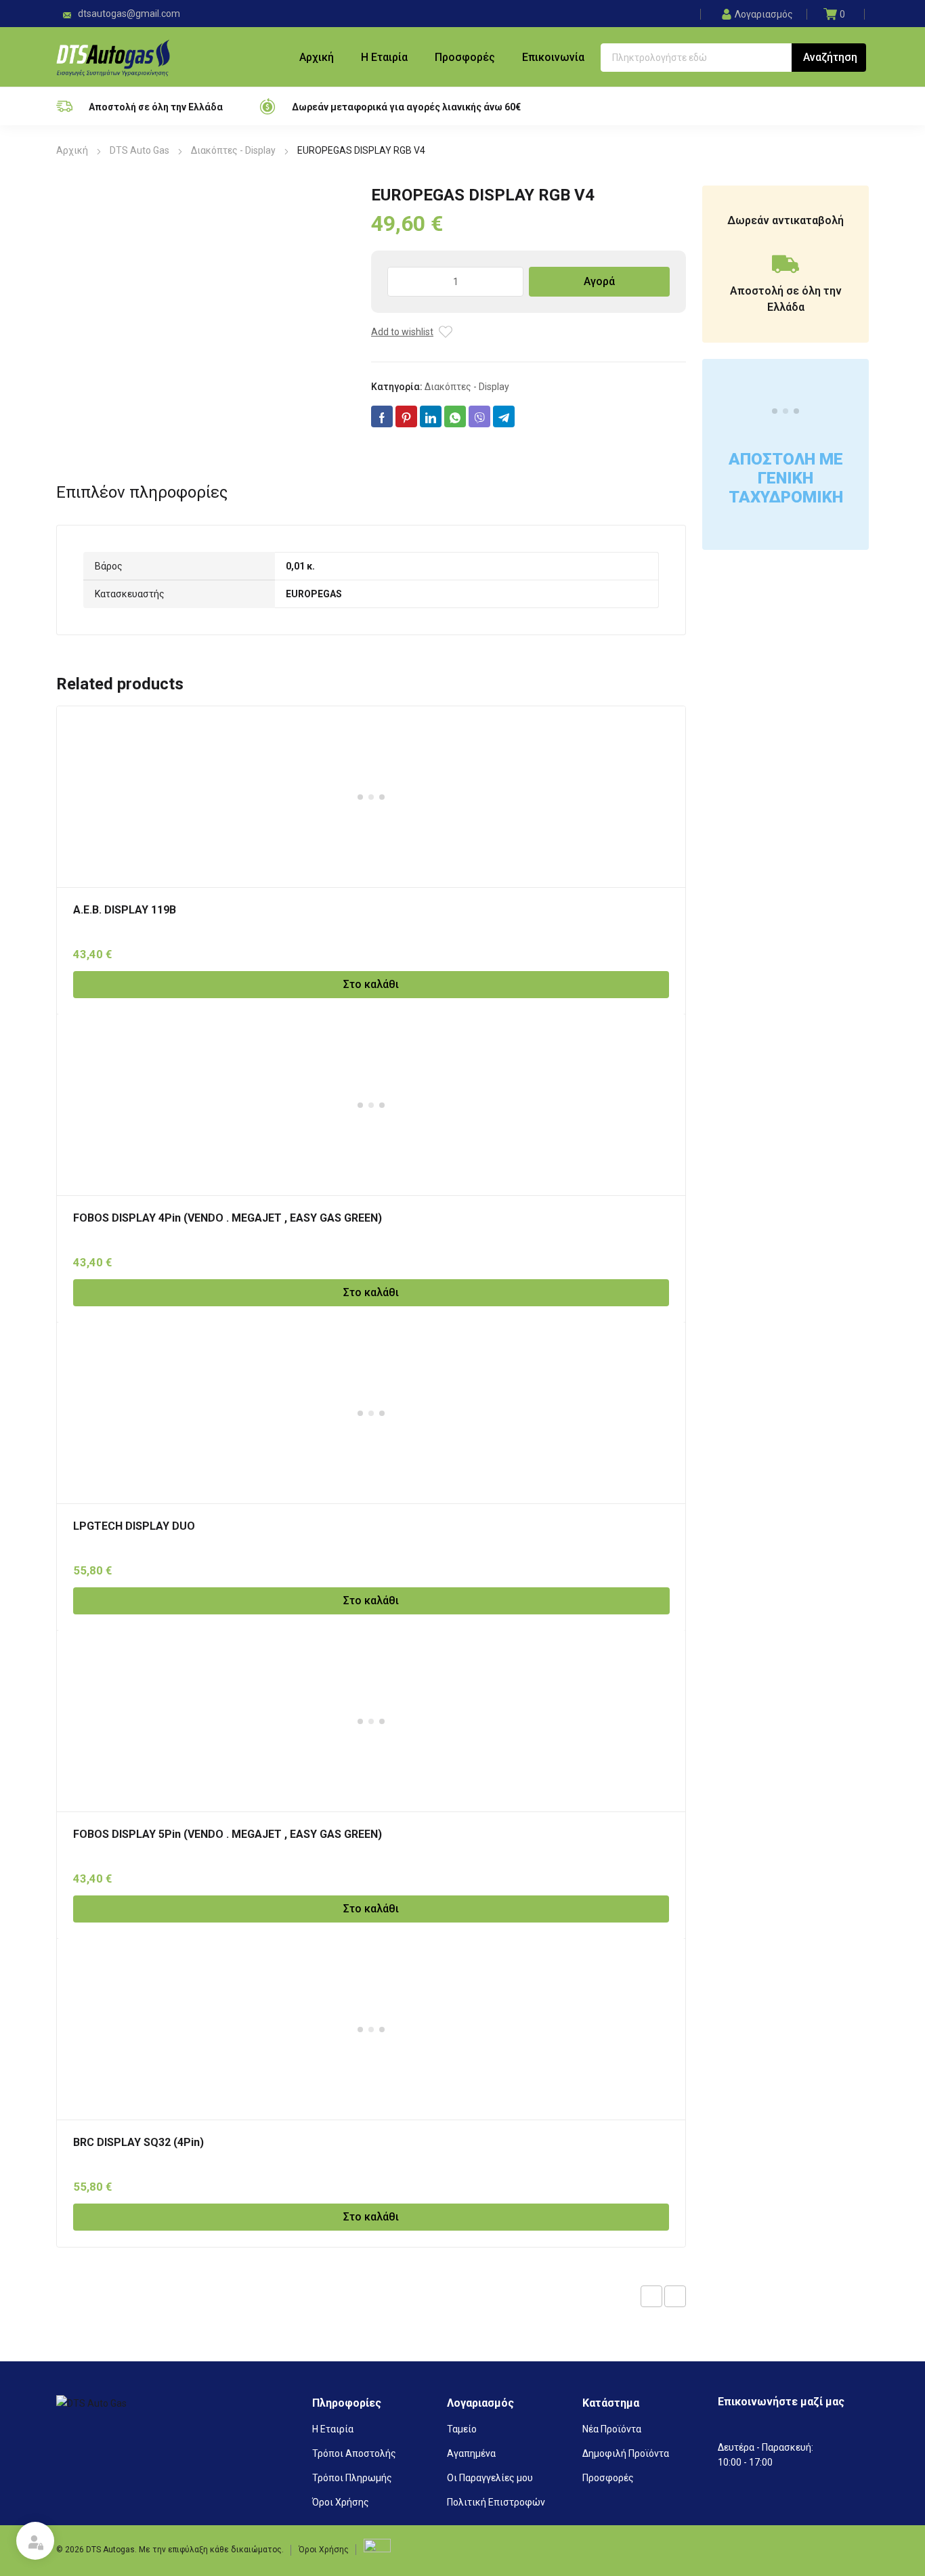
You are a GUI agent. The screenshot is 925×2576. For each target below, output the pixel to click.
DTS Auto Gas (139, 150)
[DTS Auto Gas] (113, 57)
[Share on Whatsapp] (455, 416)
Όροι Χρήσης (324, 2550)
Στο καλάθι (371, 984)
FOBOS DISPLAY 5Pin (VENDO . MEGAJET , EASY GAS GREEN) (228, 1834)
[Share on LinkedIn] (431, 416)
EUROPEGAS (314, 594)
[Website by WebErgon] (377, 2549)
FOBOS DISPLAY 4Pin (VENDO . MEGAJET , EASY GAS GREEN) (228, 1218)
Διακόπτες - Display (233, 150)
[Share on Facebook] (382, 416)
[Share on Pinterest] (406, 416)
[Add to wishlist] (446, 332)
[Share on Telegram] (504, 416)
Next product (675, 2296)
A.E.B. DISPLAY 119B (125, 910)
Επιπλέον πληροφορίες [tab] (142, 492)
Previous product (651, 2296)
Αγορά (599, 281)
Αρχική (72, 150)
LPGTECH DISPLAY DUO (134, 1526)
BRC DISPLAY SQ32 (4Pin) (138, 2142)
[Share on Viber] (479, 416)
